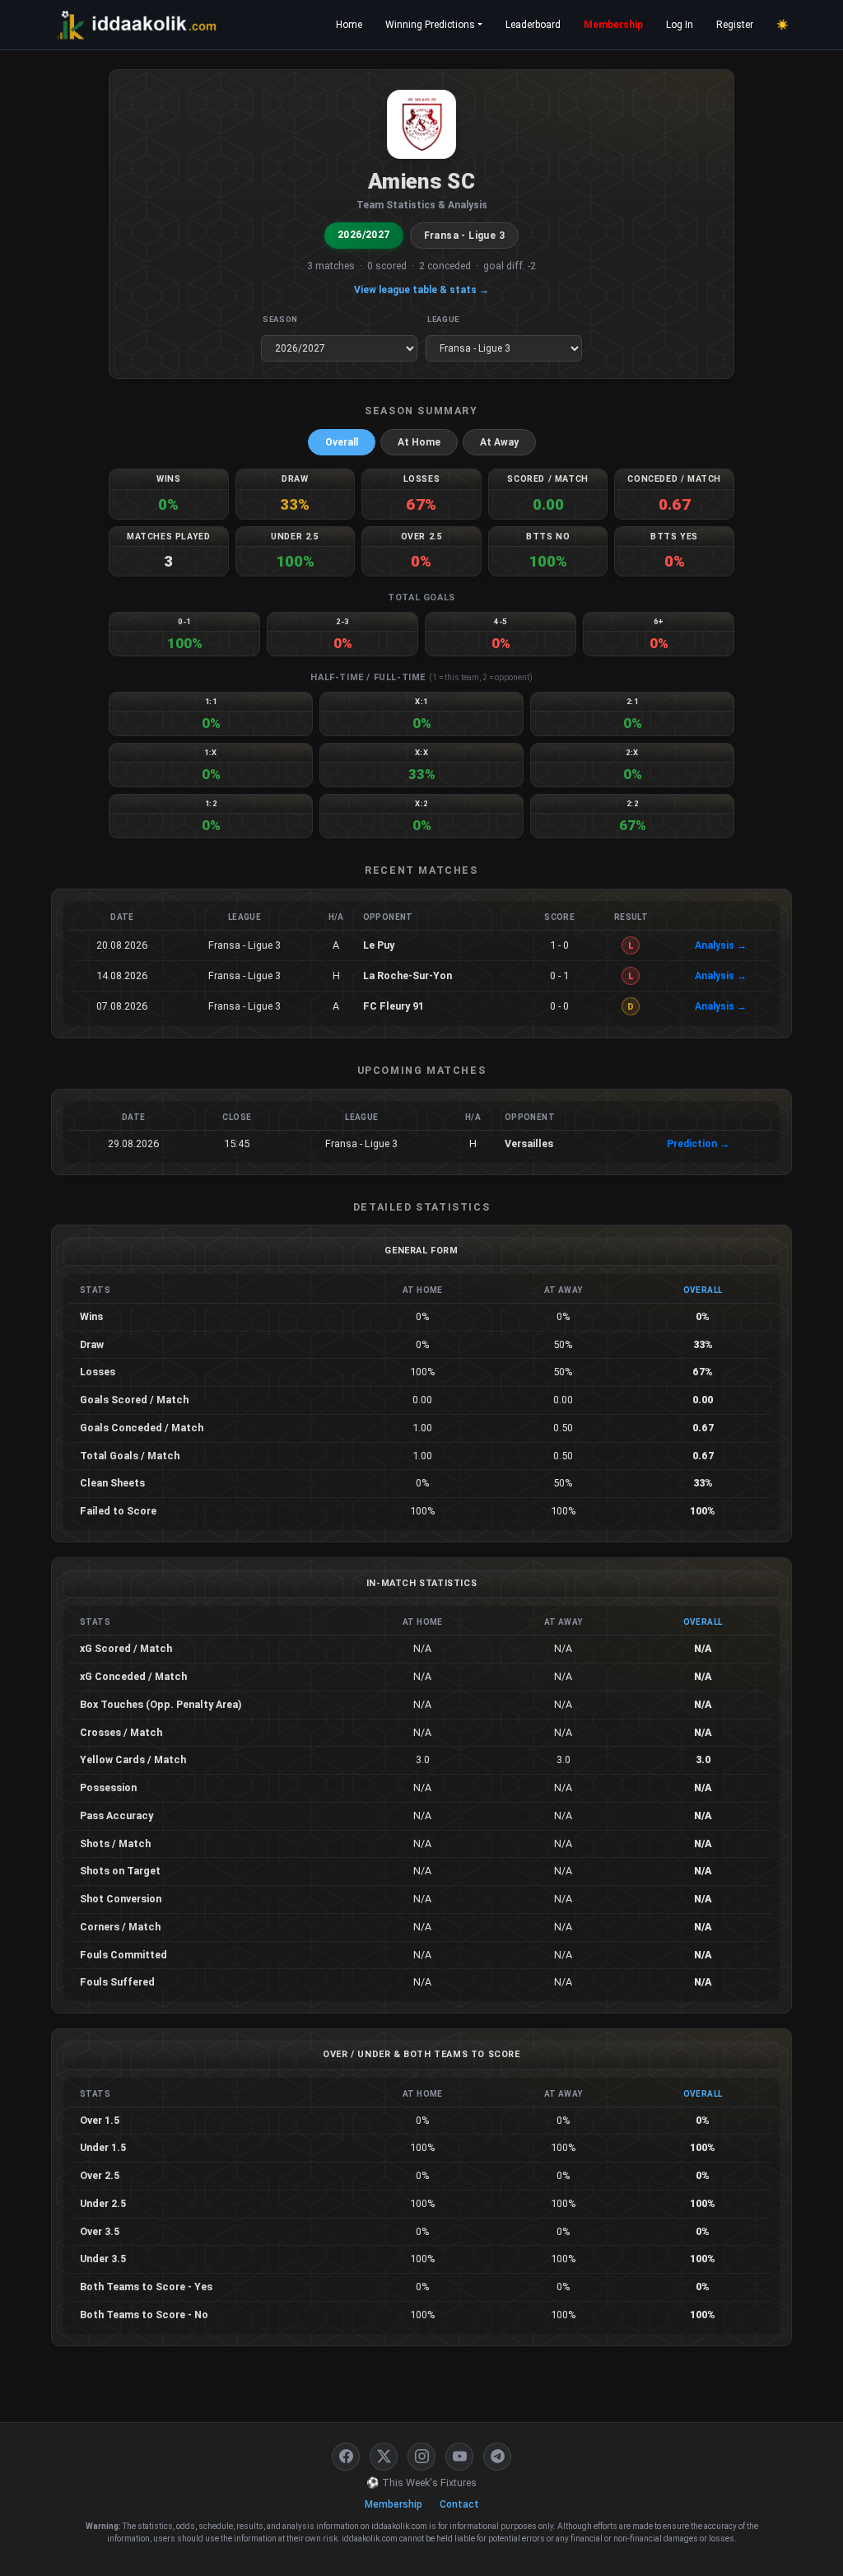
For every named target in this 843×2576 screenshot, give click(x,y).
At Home (419, 442)
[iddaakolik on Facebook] (346, 2457)
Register (735, 25)
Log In (680, 25)
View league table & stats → (421, 290)
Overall (342, 442)
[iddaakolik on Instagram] (421, 2457)
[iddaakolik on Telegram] (497, 2457)
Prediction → (698, 1144)
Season (280, 319)
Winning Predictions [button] (430, 25)
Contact (459, 2504)
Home (349, 25)
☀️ (782, 25)
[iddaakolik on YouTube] (459, 2457)
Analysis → (721, 945)
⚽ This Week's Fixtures (421, 2483)
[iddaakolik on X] (384, 2457)
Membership (613, 25)
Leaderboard (533, 25)
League (443, 319)
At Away (499, 442)
